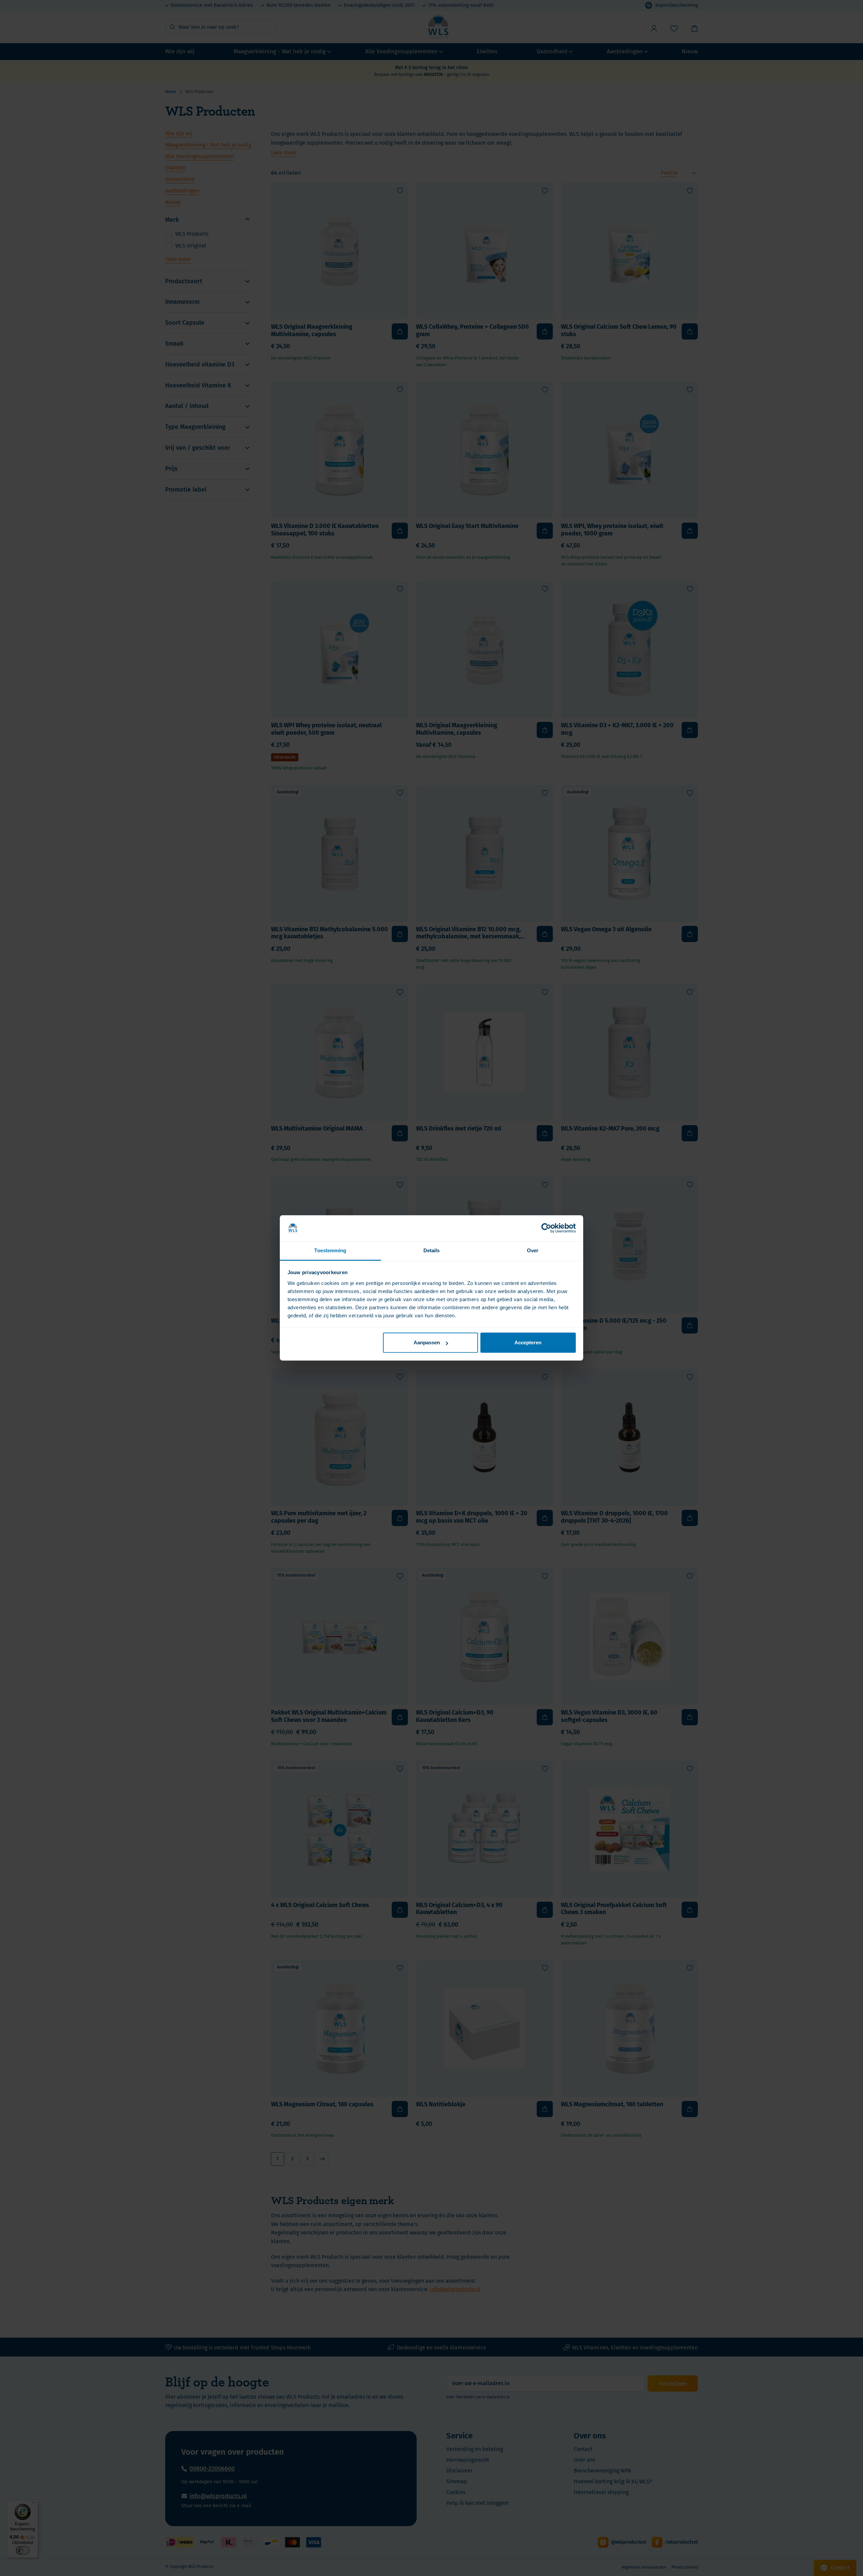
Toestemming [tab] (330, 1250)
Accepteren (528, 1343)
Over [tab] (533, 1250)
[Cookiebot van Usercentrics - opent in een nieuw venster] (546, 1228)
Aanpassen (427, 1343)
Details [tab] (432, 1250)
